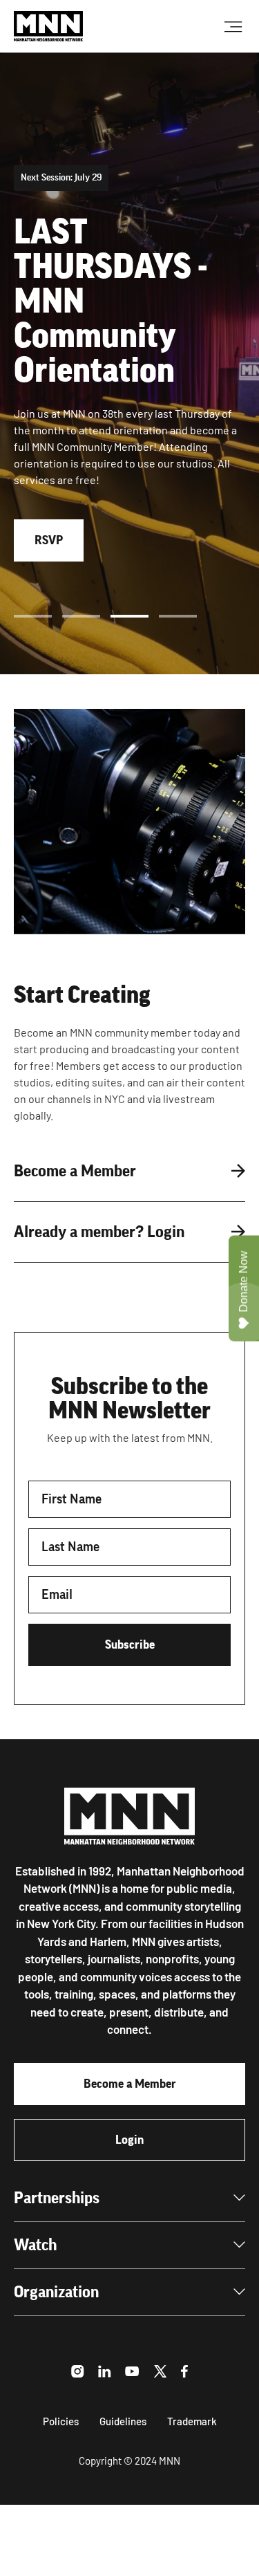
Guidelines (123, 2421)
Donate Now (243, 1281)
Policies (61, 2421)
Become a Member (130, 2084)
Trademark (192, 2421)
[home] (48, 26)
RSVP (49, 540)
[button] (33, 616)
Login (129, 2140)
